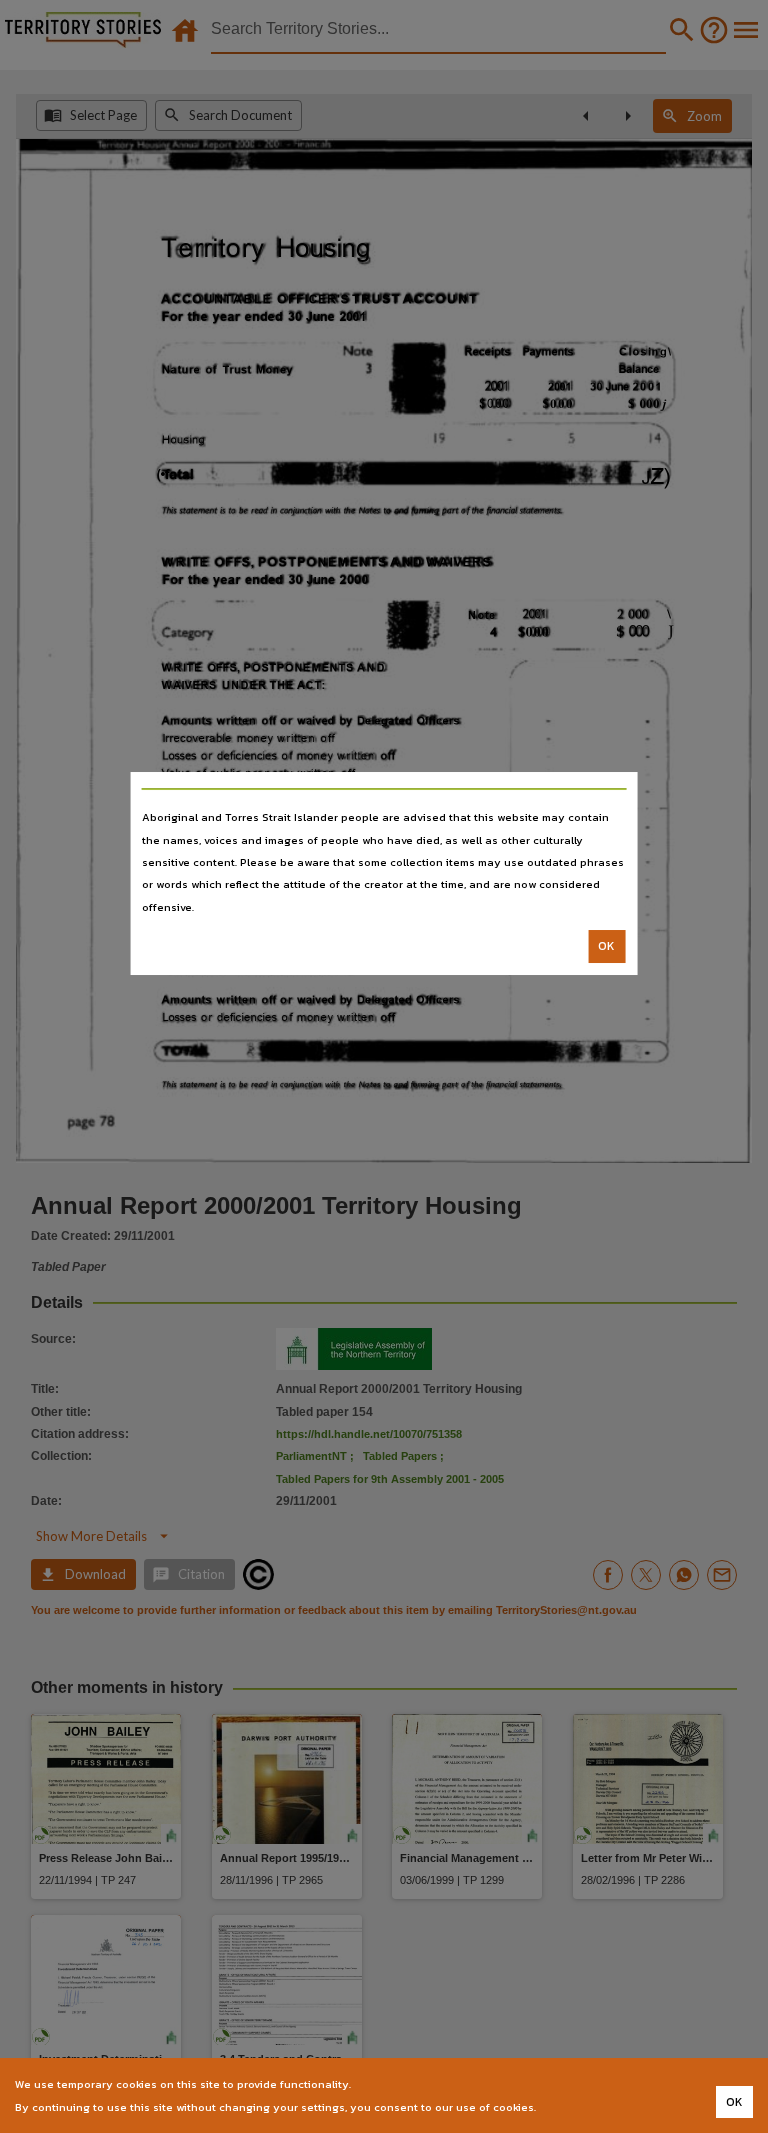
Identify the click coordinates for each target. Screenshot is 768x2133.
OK (606, 946)
